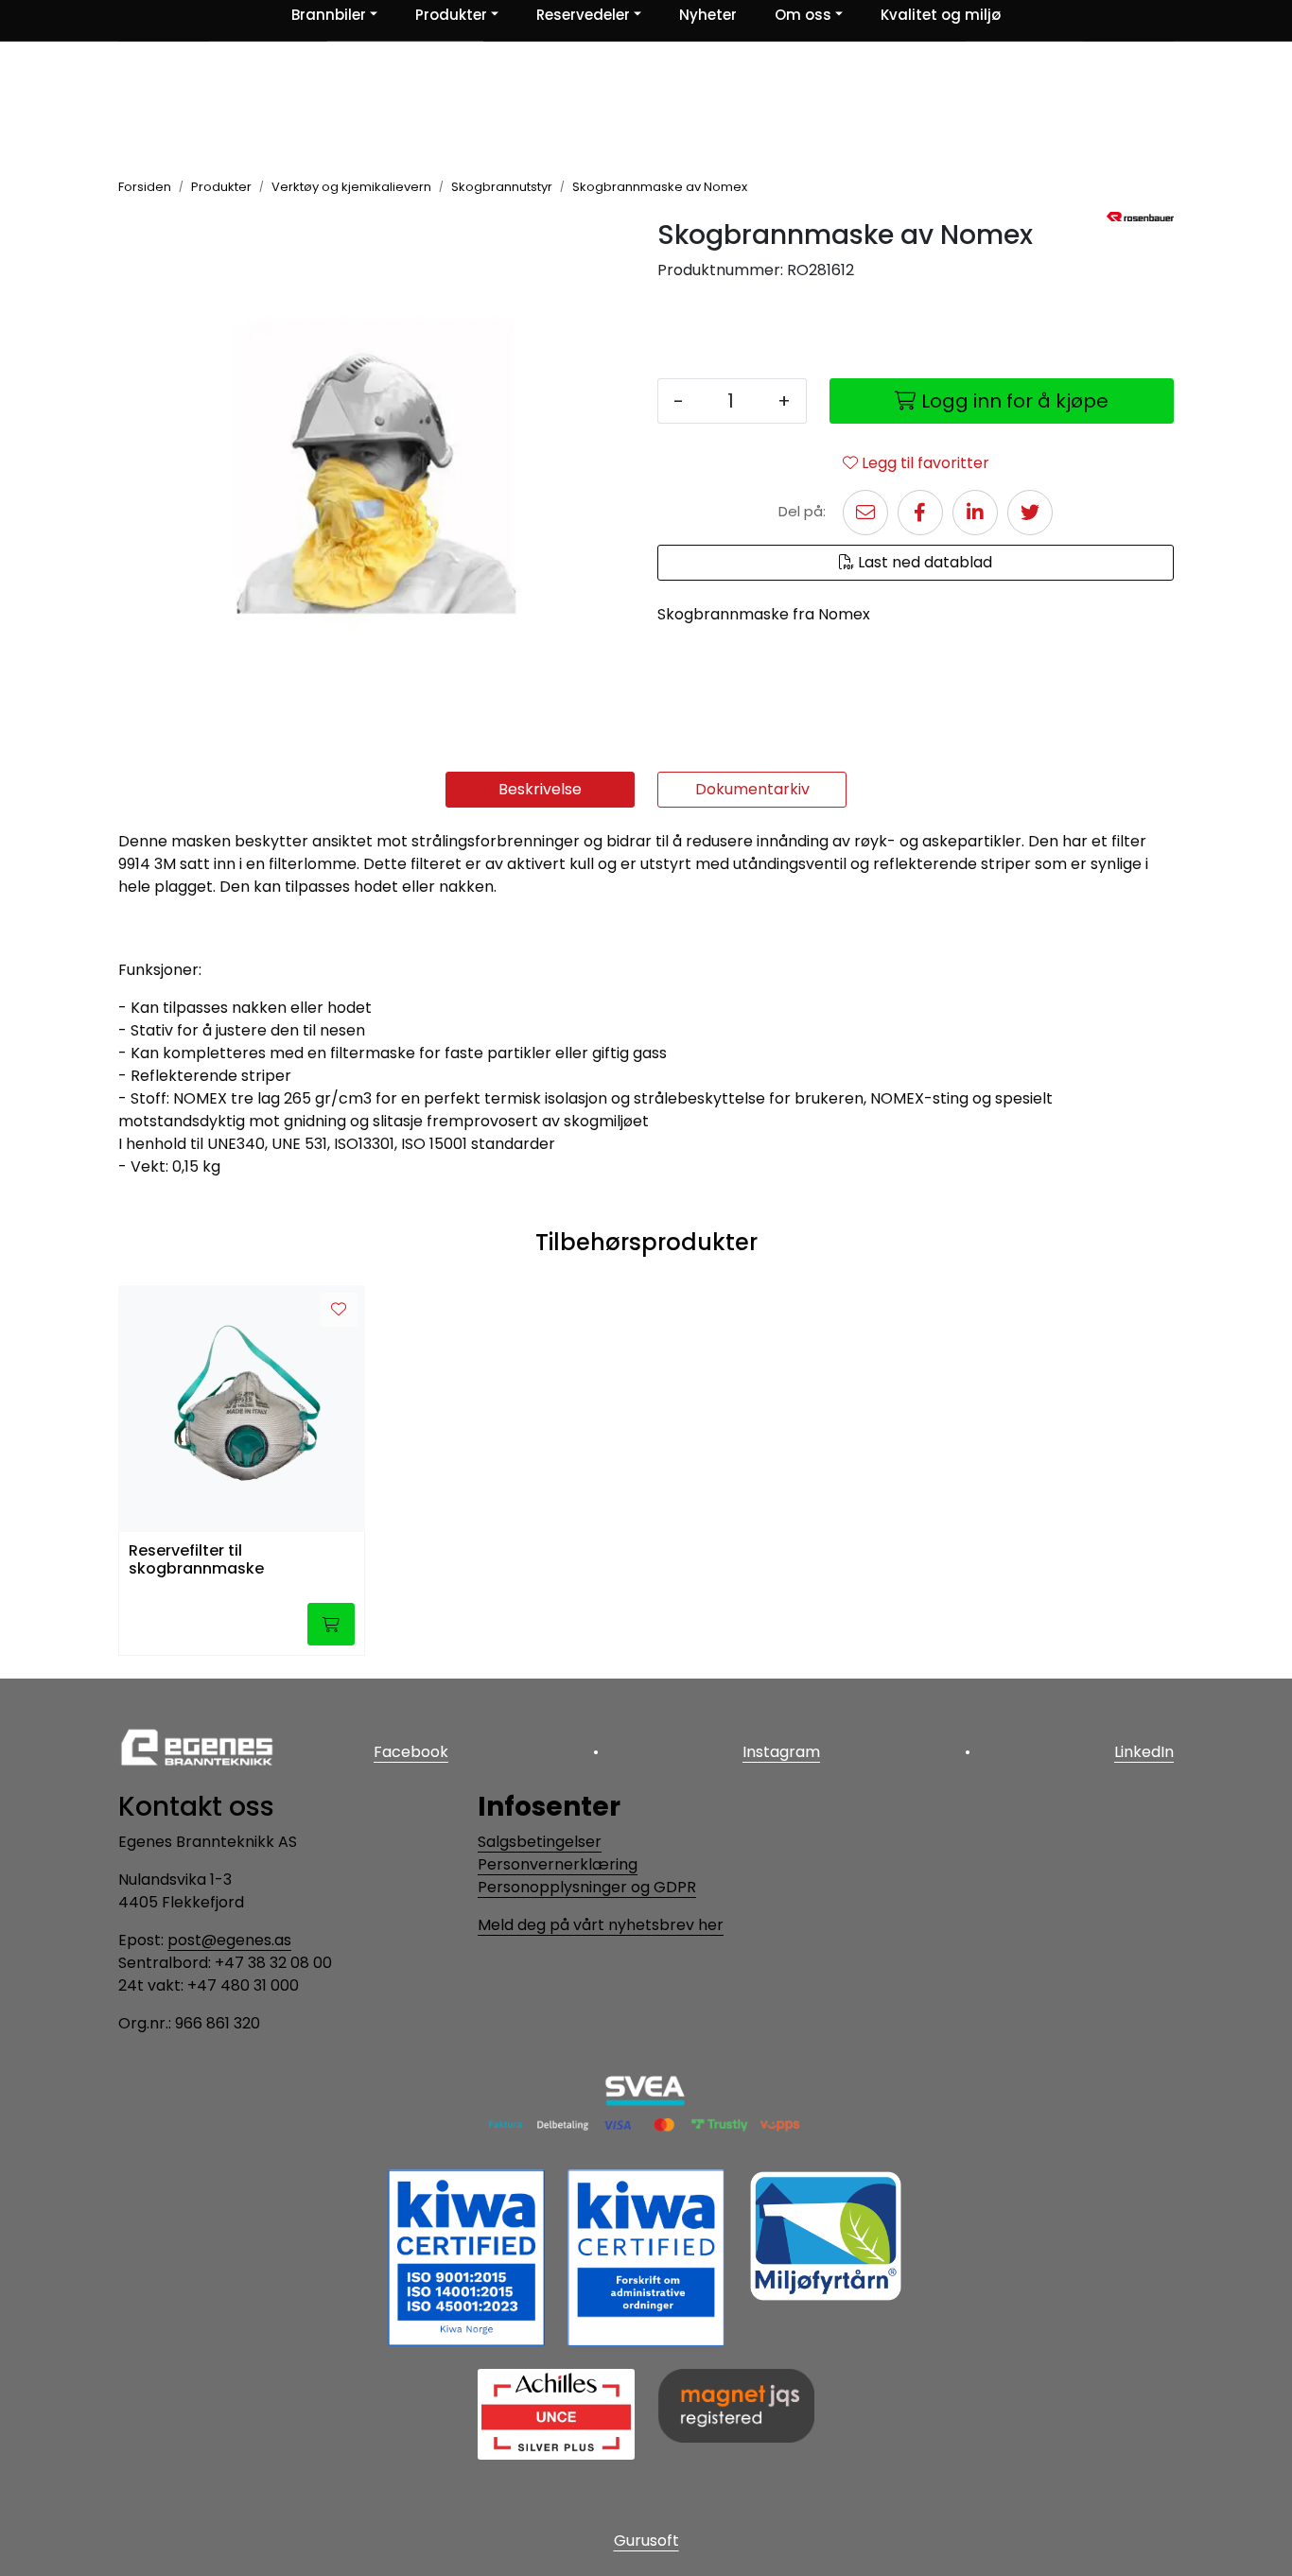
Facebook (411, 1752)
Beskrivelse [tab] (540, 789)
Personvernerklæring (558, 1864)
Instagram (781, 1752)
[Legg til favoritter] (339, 1310)
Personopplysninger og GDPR (587, 1887)
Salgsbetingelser (540, 1842)
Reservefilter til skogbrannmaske (196, 1560)
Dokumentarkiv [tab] (752, 789)
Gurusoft (646, 2541)
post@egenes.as (229, 1940)
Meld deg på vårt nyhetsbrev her (601, 1925)
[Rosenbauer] (1140, 217)
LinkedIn (1144, 1752)
